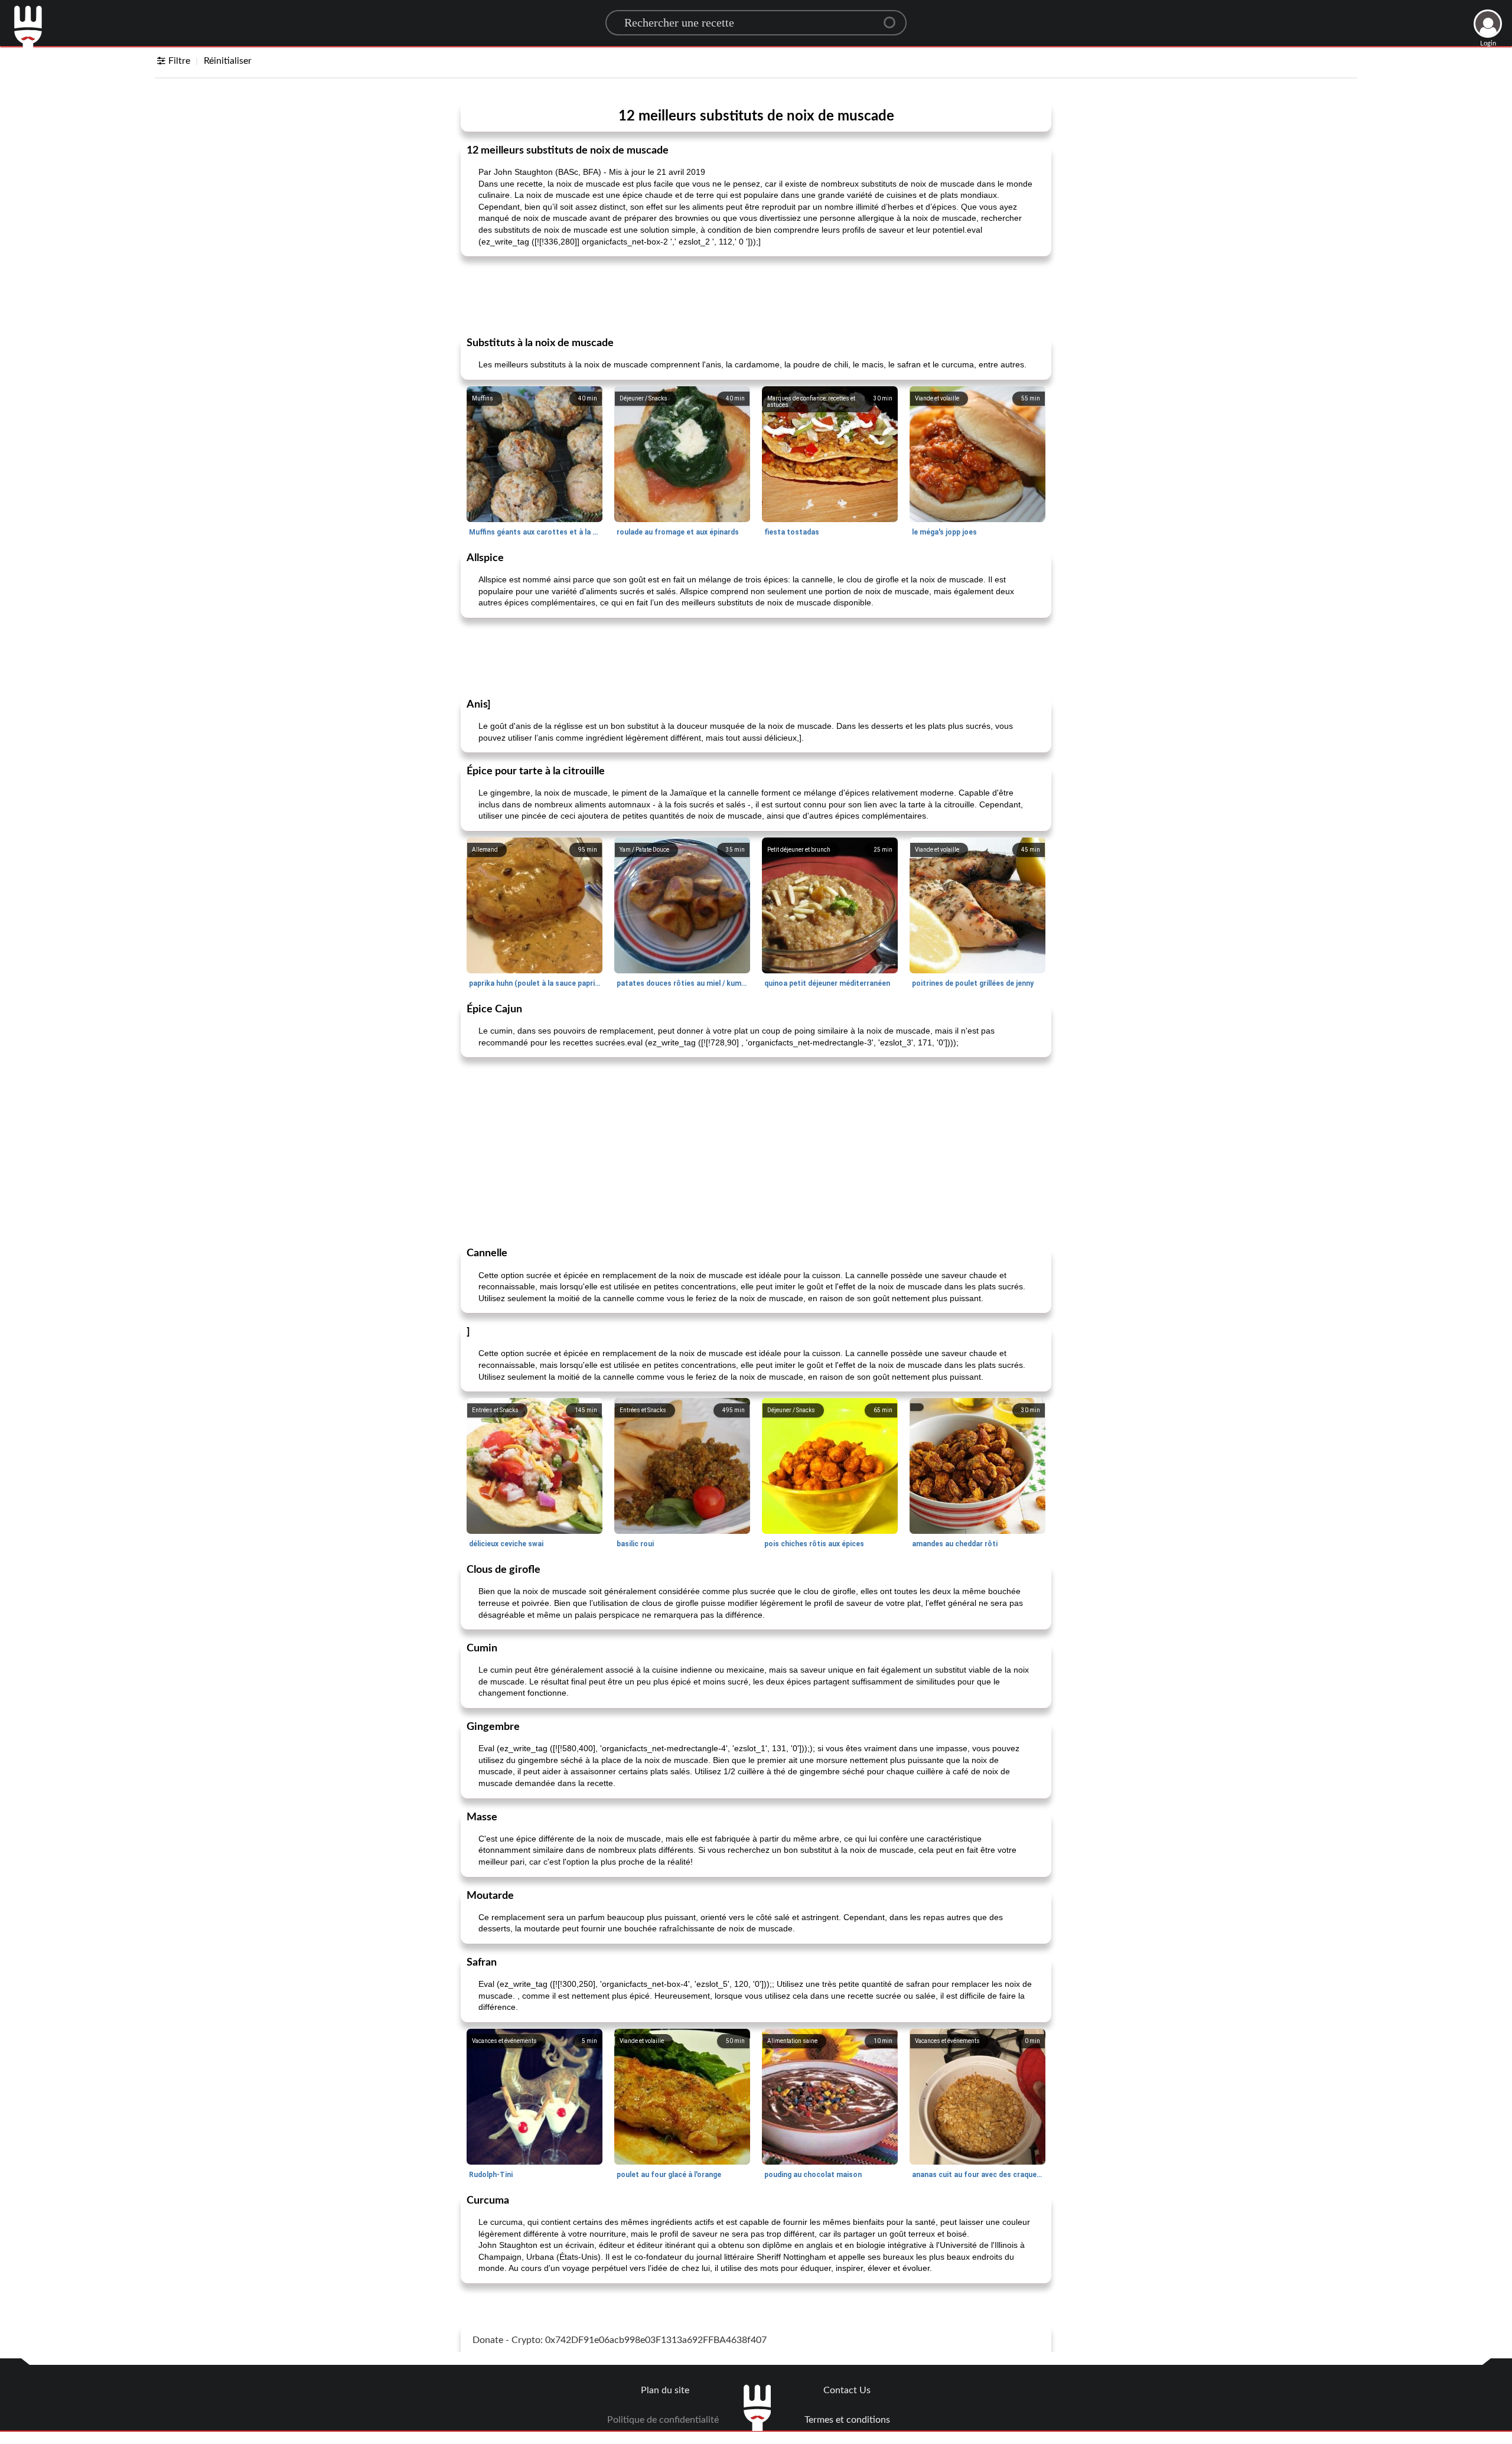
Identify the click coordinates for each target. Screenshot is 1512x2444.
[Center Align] (894, 18)
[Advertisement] (756, 295)
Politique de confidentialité (663, 2420)
